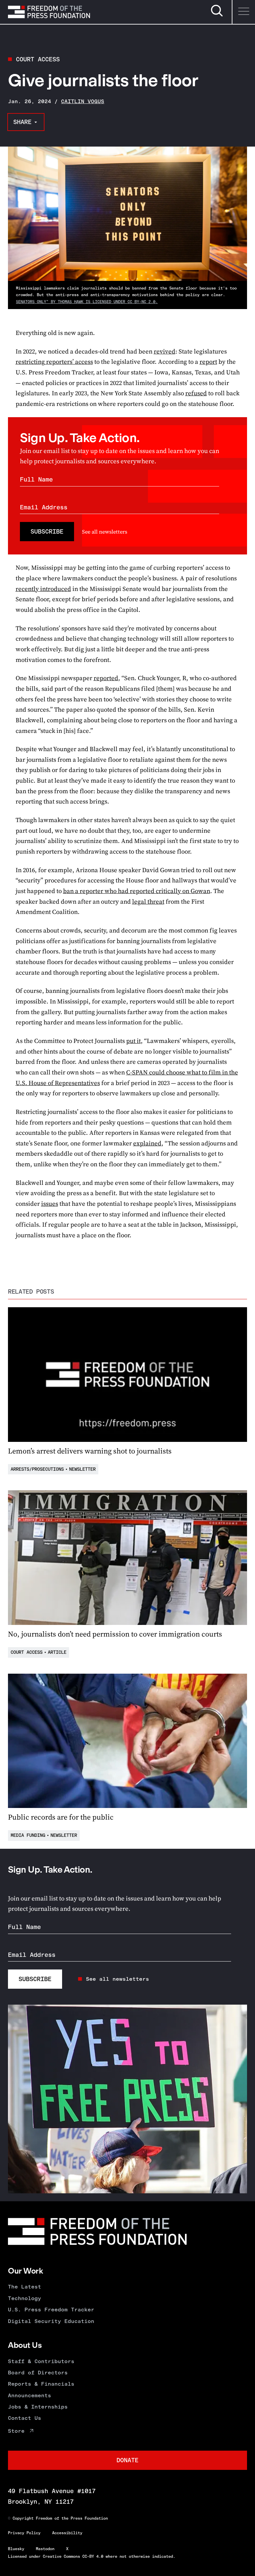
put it (133, 1041)
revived (165, 351)
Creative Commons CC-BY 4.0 (73, 2556)
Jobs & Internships (38, 2407)
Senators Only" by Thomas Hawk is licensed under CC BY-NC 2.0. (87, 302)
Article (57, 1652)
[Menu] (243, 12)
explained (147, 1143)
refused (196, 393)
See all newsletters (105, 532)
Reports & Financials (41, 2384)
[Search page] (217, 15)
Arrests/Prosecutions (37, 1469)
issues (50, 1204)
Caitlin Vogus (83, 101)
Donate (127, 2460)
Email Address (44, 507)
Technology (25, 2298)
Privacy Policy (24, 2533)
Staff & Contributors (41, 2361)
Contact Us (25, 2418)
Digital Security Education (51, 2321)
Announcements (30, 2395)
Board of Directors (38, 2373)
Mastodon (45, 2549)
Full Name (36, 479)
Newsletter (82, 1469)
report (208, 362)
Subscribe (47, 531)
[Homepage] (49, 12)
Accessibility (67, 2533)
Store (16, 2431)
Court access (38, 59)
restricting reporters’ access (54, 362)
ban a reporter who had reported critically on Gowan (137, 891)
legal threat (148, 902)
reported (106, 678)
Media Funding (28, 1835)
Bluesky (16, 2549)
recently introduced (43, 589)
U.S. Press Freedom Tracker (51, 2310)
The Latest (25, 2287)
